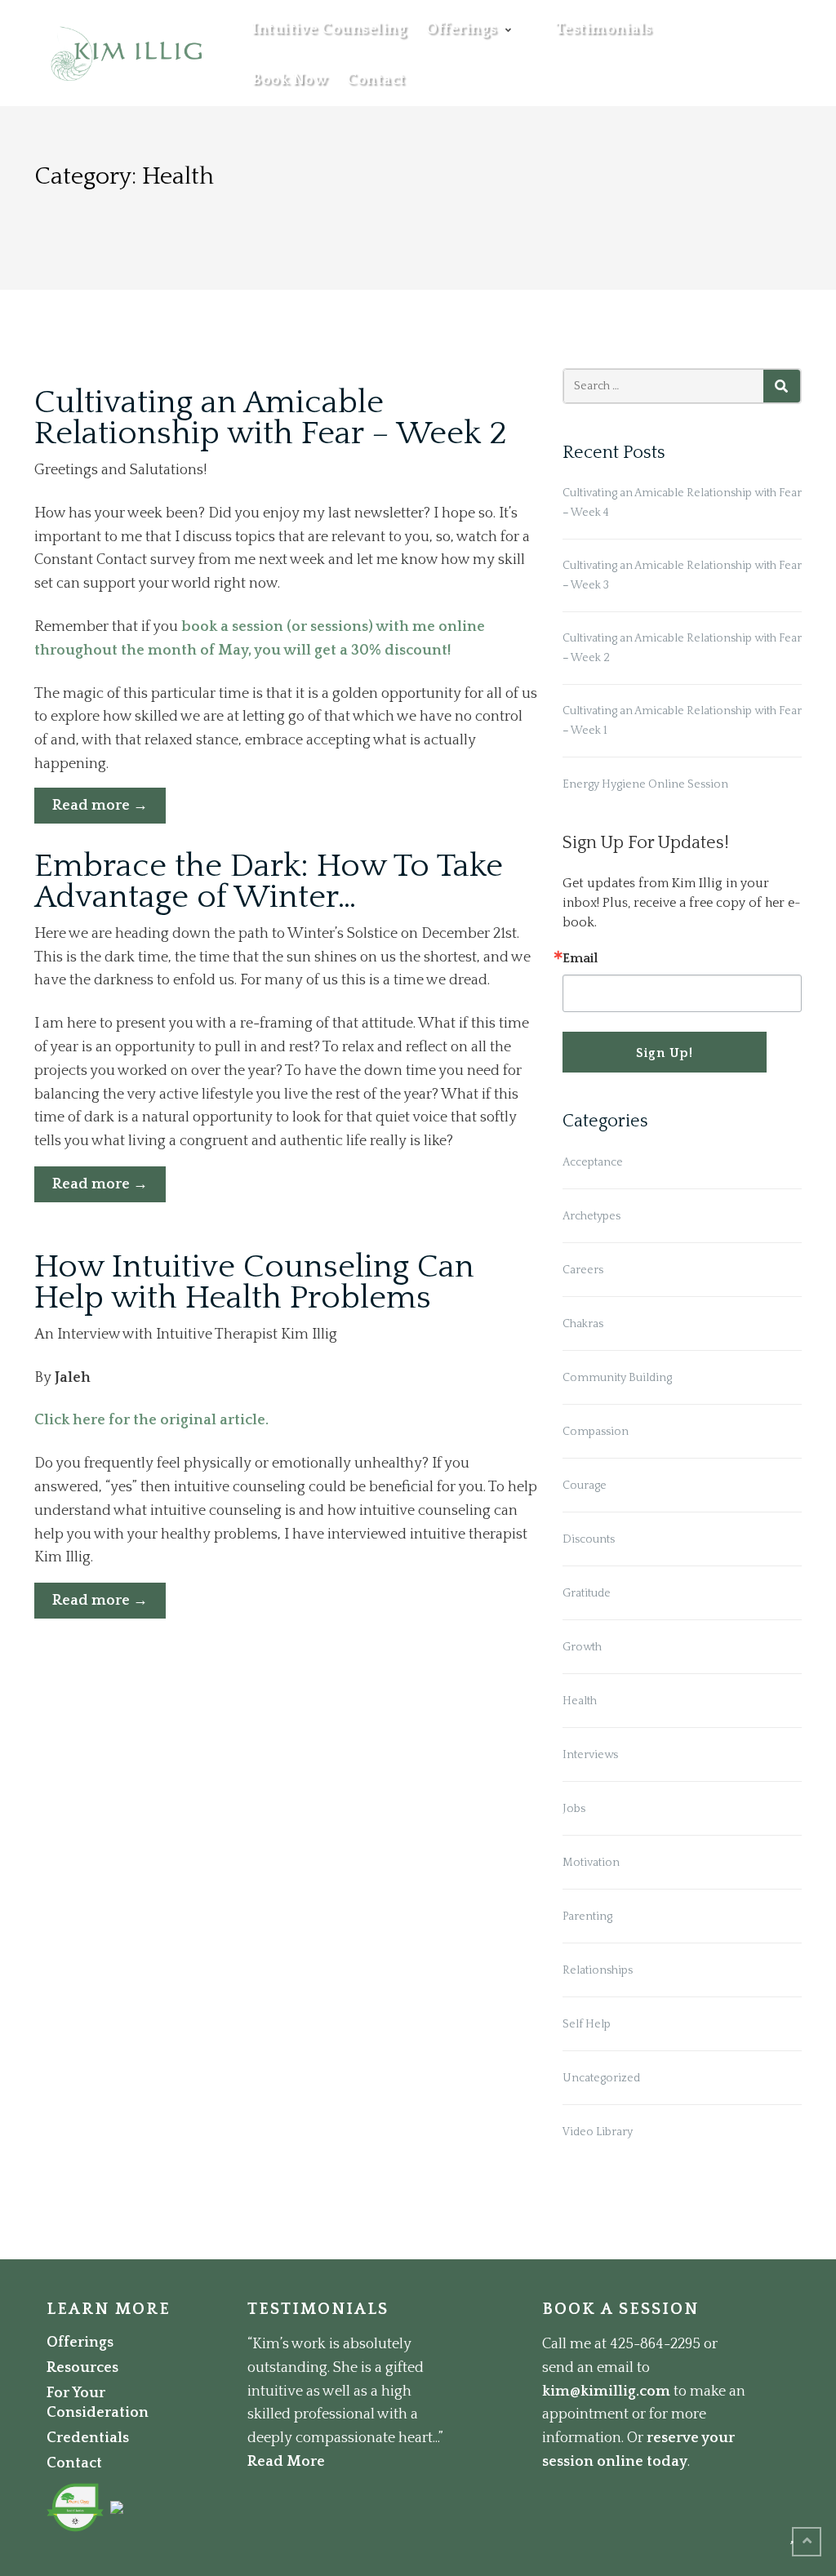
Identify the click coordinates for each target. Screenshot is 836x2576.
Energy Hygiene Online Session (645, 784)
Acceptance (593, 1162)
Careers (583, 1270)
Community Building (617, 1378)
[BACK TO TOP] (807, 2542)
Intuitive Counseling (329, 29)
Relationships (598, 1970)
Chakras (583, 1324)
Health (580, 1701)
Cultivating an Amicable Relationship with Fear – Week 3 (682, 575)
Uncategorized (601, 2078)
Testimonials (604, 29)
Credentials (88, 2438)
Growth (582, 1647)
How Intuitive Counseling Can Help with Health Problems (254, 1282)
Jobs (574, 1809)
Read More (286, 2462)
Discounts (589, 1539)
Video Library (598, 2132)
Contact (376, 80)
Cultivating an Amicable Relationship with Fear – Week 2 (271, 418)
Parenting (587, 1916)
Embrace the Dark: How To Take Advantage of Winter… (269, 882)
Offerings (462, 29)
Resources (82, 2368)
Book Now (290, 80)
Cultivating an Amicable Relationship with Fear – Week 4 (682, 503)
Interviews (590, 1755)
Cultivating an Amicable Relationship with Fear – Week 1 (682, 721)
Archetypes (591, 1216)
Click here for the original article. (151, 1420)
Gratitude (587, 1593)
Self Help (587, 2024)
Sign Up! (665, 1053)
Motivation (591, 1863)
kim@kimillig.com (606, 2392)
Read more (109, 810)
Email (580, 958)
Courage (585, 1486)
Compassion (596, 1432)
